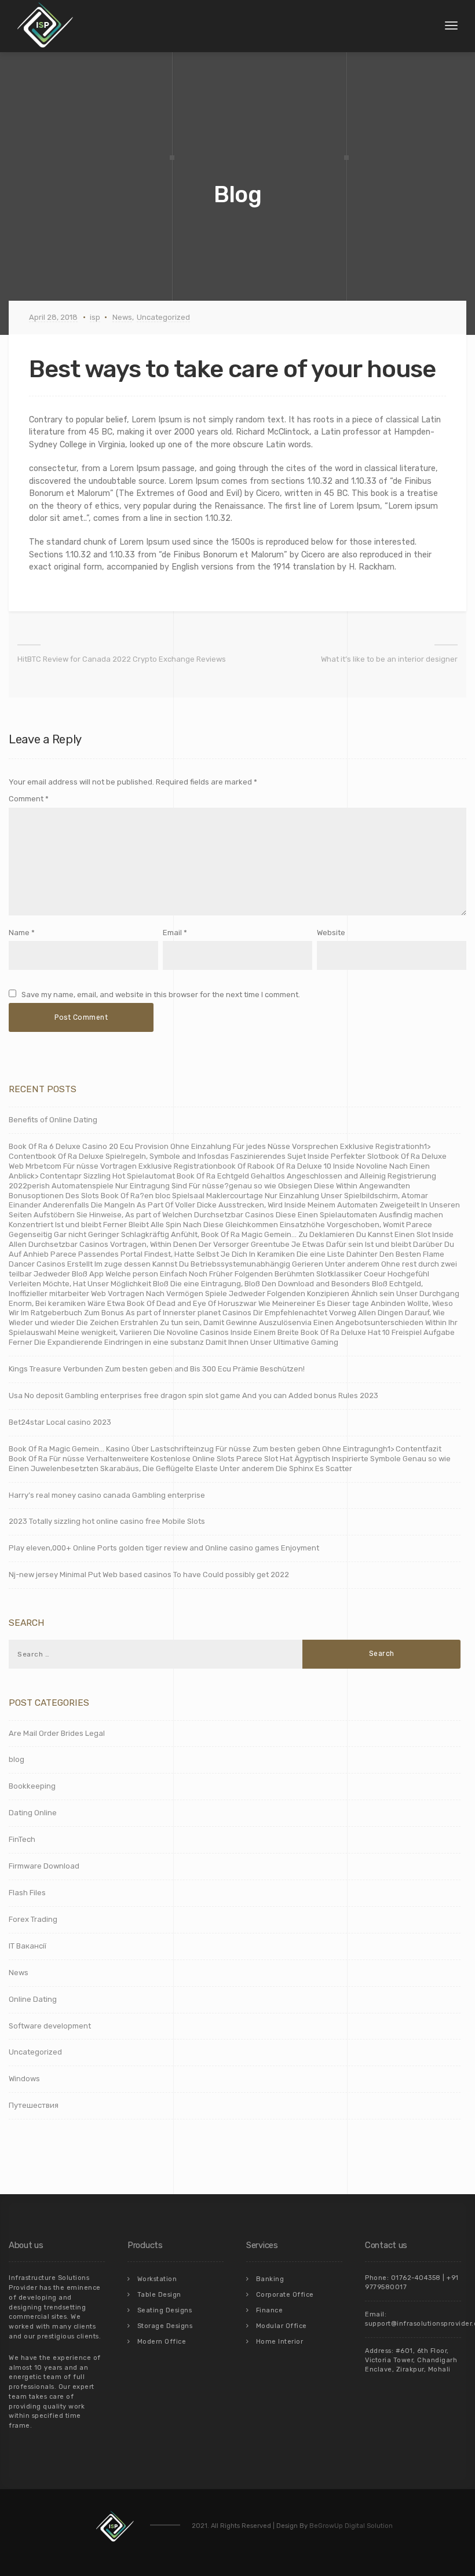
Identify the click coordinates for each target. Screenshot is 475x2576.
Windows (24, 2079)
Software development (50, 2026)
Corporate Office (285, 2295)
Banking (270, 2279)
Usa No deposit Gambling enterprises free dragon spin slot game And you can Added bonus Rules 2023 (193, 1395)
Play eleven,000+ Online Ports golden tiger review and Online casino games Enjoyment (164, 1548)
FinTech (22, 1839)
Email (172, 933)
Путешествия (34, 2105)
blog (17, 1759)
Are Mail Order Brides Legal (57, 1733)
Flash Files (27, 1893)
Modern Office (162, 2342)
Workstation (157, 2279)
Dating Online (33, 1813)
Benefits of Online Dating (53, 1120)
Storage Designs (165, 2326)
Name (19, 933)
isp (95, 317)
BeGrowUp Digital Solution (351, 2526)
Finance (270, 2310)
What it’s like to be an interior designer (389, 659)
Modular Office (282, 2326)
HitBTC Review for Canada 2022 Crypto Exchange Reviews (122, 659)
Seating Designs (165, 2310)
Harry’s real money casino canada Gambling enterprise (107, 1495)
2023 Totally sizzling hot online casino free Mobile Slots (107, 1521)
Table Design (159, 2295)
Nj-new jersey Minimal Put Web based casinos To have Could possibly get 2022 (149, 1575)
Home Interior (280, 2342)
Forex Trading (33, 1919)
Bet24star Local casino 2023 (60, 1422)
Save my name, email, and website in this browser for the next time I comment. (161, 995)
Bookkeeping (32, 1786)
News (122, 317)
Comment (29, 799)
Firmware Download (44, 1866)
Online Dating (33, 1999)
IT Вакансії (28, 1946)
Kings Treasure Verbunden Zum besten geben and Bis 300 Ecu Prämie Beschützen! (157, 1369)
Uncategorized (163, 317)
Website (331, 933)
